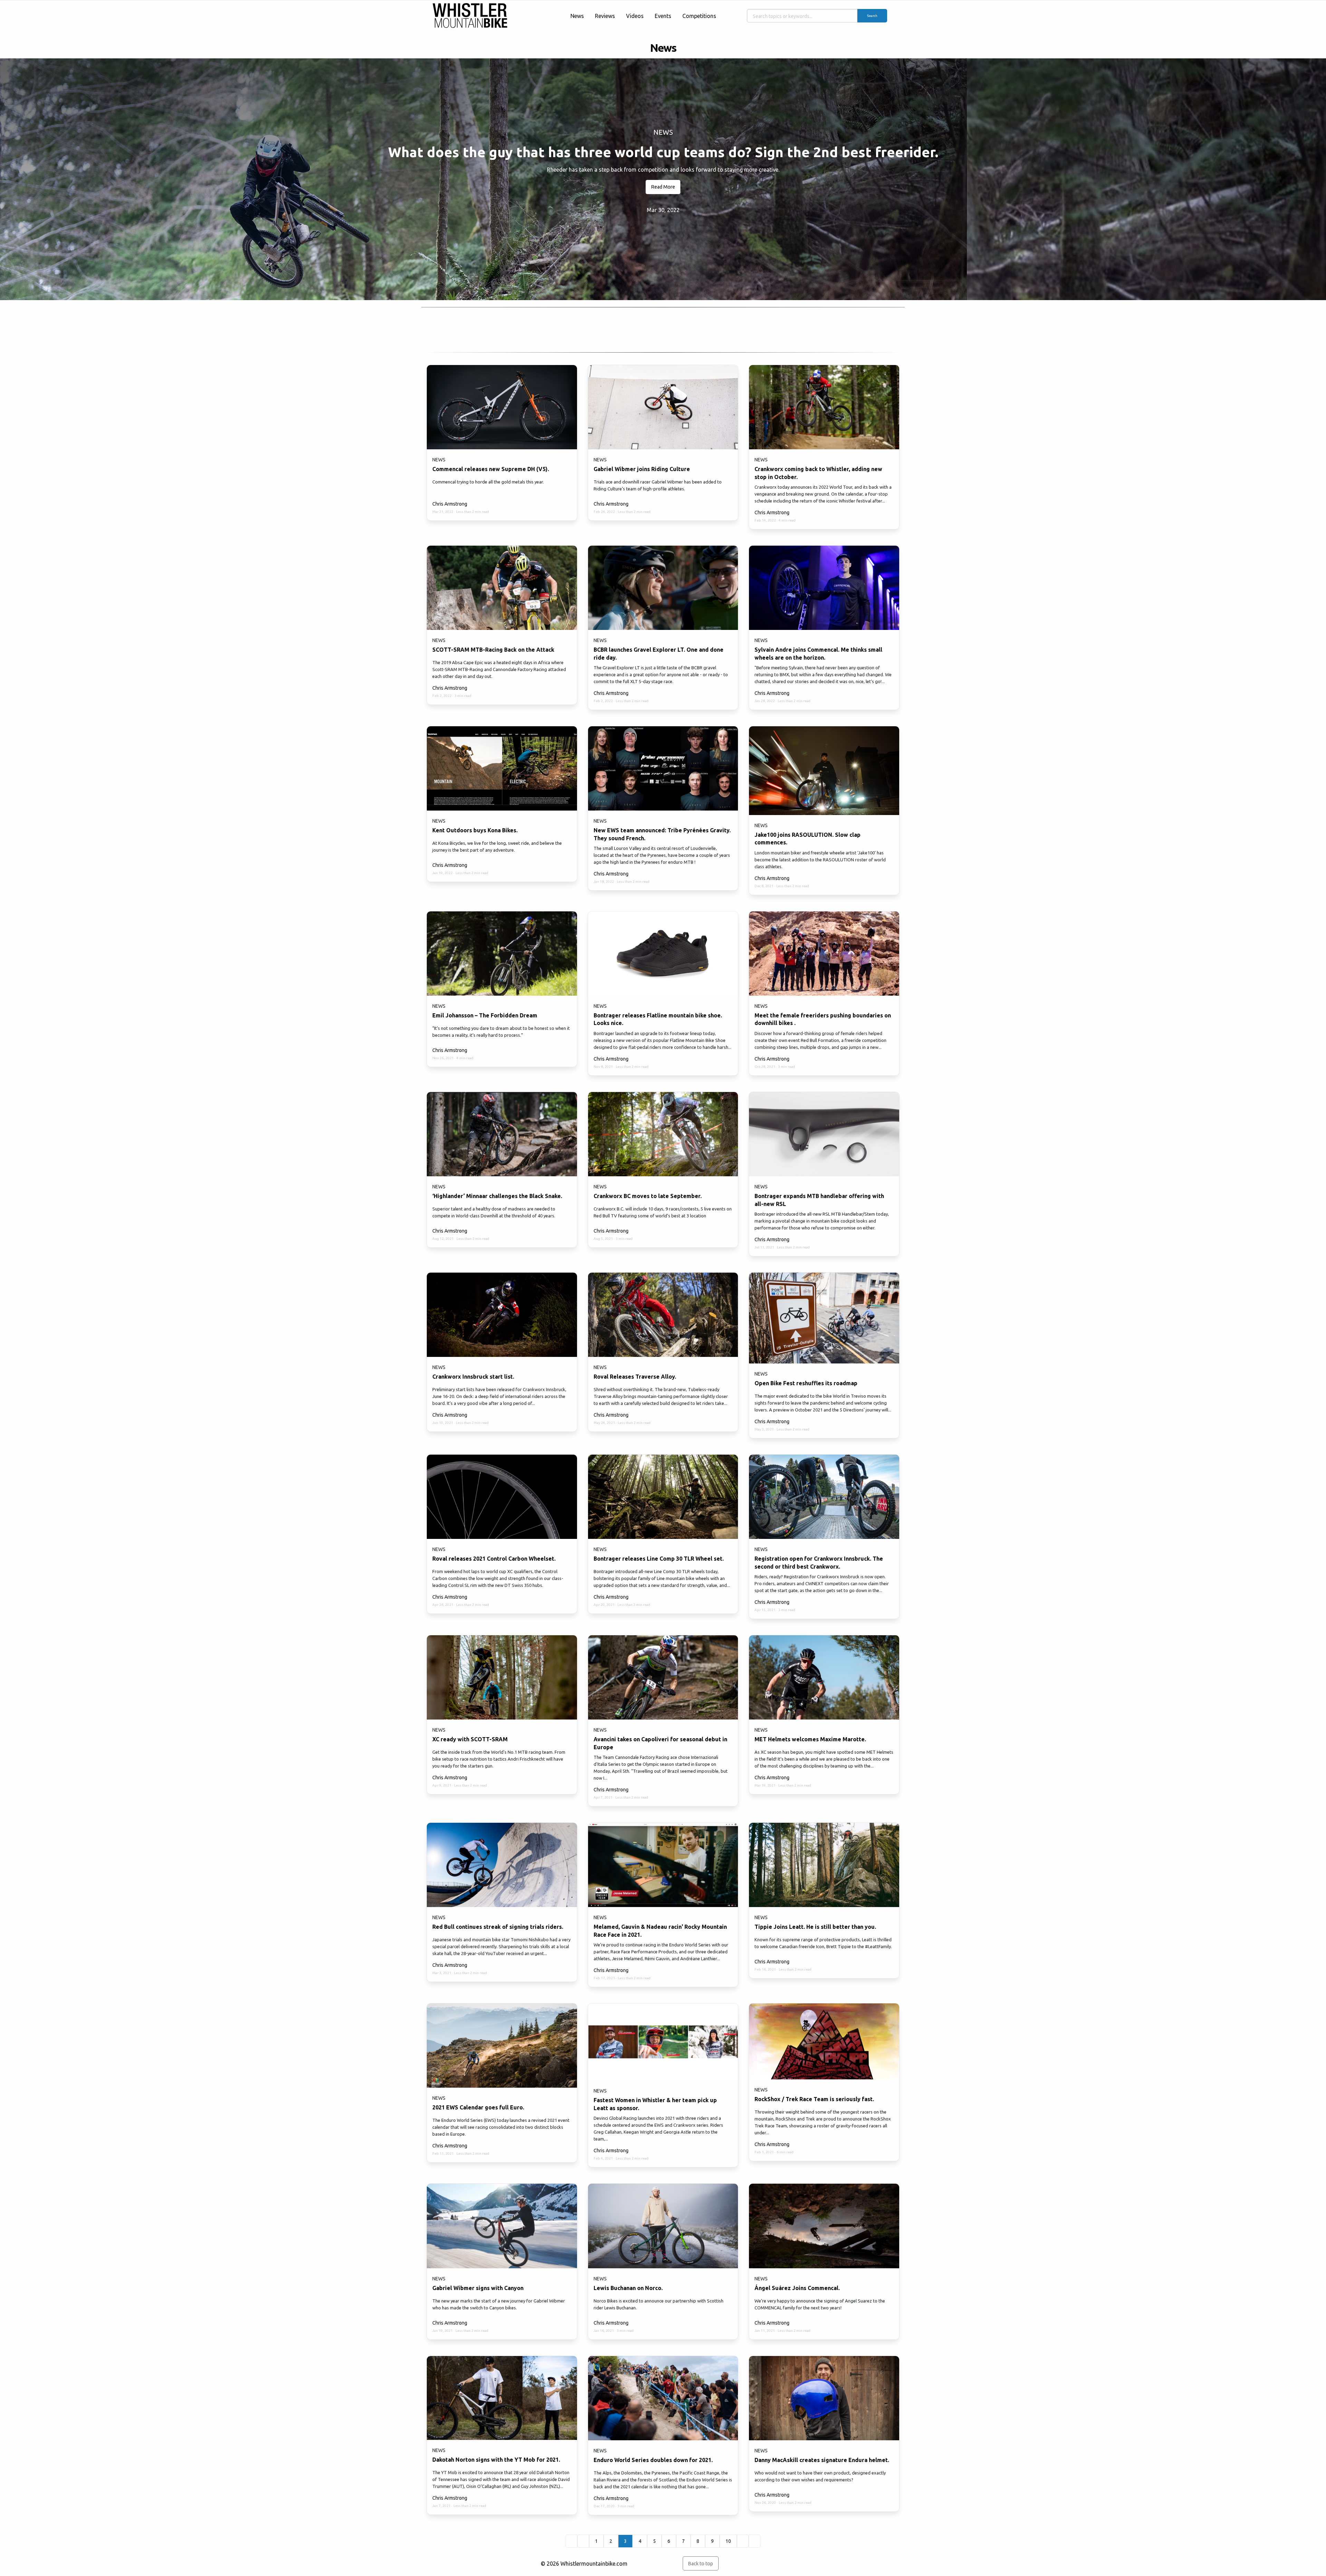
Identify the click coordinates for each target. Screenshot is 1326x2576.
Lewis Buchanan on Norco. (628, 2288)
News (577, 16)
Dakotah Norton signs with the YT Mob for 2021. (496, 2460)
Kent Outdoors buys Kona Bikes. (475, 830)
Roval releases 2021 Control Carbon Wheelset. (494, 1559)
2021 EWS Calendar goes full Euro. (478, 2107)
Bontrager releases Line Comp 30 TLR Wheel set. (659, 1559)
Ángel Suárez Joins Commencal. (797, 2288)
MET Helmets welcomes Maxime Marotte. (810, 1739)
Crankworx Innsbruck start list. (473, 1377)
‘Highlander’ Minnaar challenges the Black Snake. (497, 1196)
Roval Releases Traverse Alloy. (635, 1377)
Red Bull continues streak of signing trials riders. (498, 1927)
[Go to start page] (571, 2541)
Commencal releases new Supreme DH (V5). (491, 469)
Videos (635, 16)
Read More (663, 187)
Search (872, 16)
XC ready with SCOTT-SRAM (470, 1739)
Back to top (700, 2564)
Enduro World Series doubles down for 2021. (653, 2460)
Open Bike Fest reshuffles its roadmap (806, 1383)
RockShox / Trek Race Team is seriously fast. (814, 2099)
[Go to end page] (755, 2541)
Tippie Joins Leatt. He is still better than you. (815, 1927)
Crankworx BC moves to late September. (648, 1196)
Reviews (605, 16)
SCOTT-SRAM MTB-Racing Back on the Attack (493, 650)
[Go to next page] (743, 2541)
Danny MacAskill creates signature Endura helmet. (822, 2460)
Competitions (699, 16)
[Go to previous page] (583, 2541)
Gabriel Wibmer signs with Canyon (478, 2288)
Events (663, 16)
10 (728, 2541)
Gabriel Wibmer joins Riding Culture (642, 469)
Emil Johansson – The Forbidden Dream (485, 1015)
